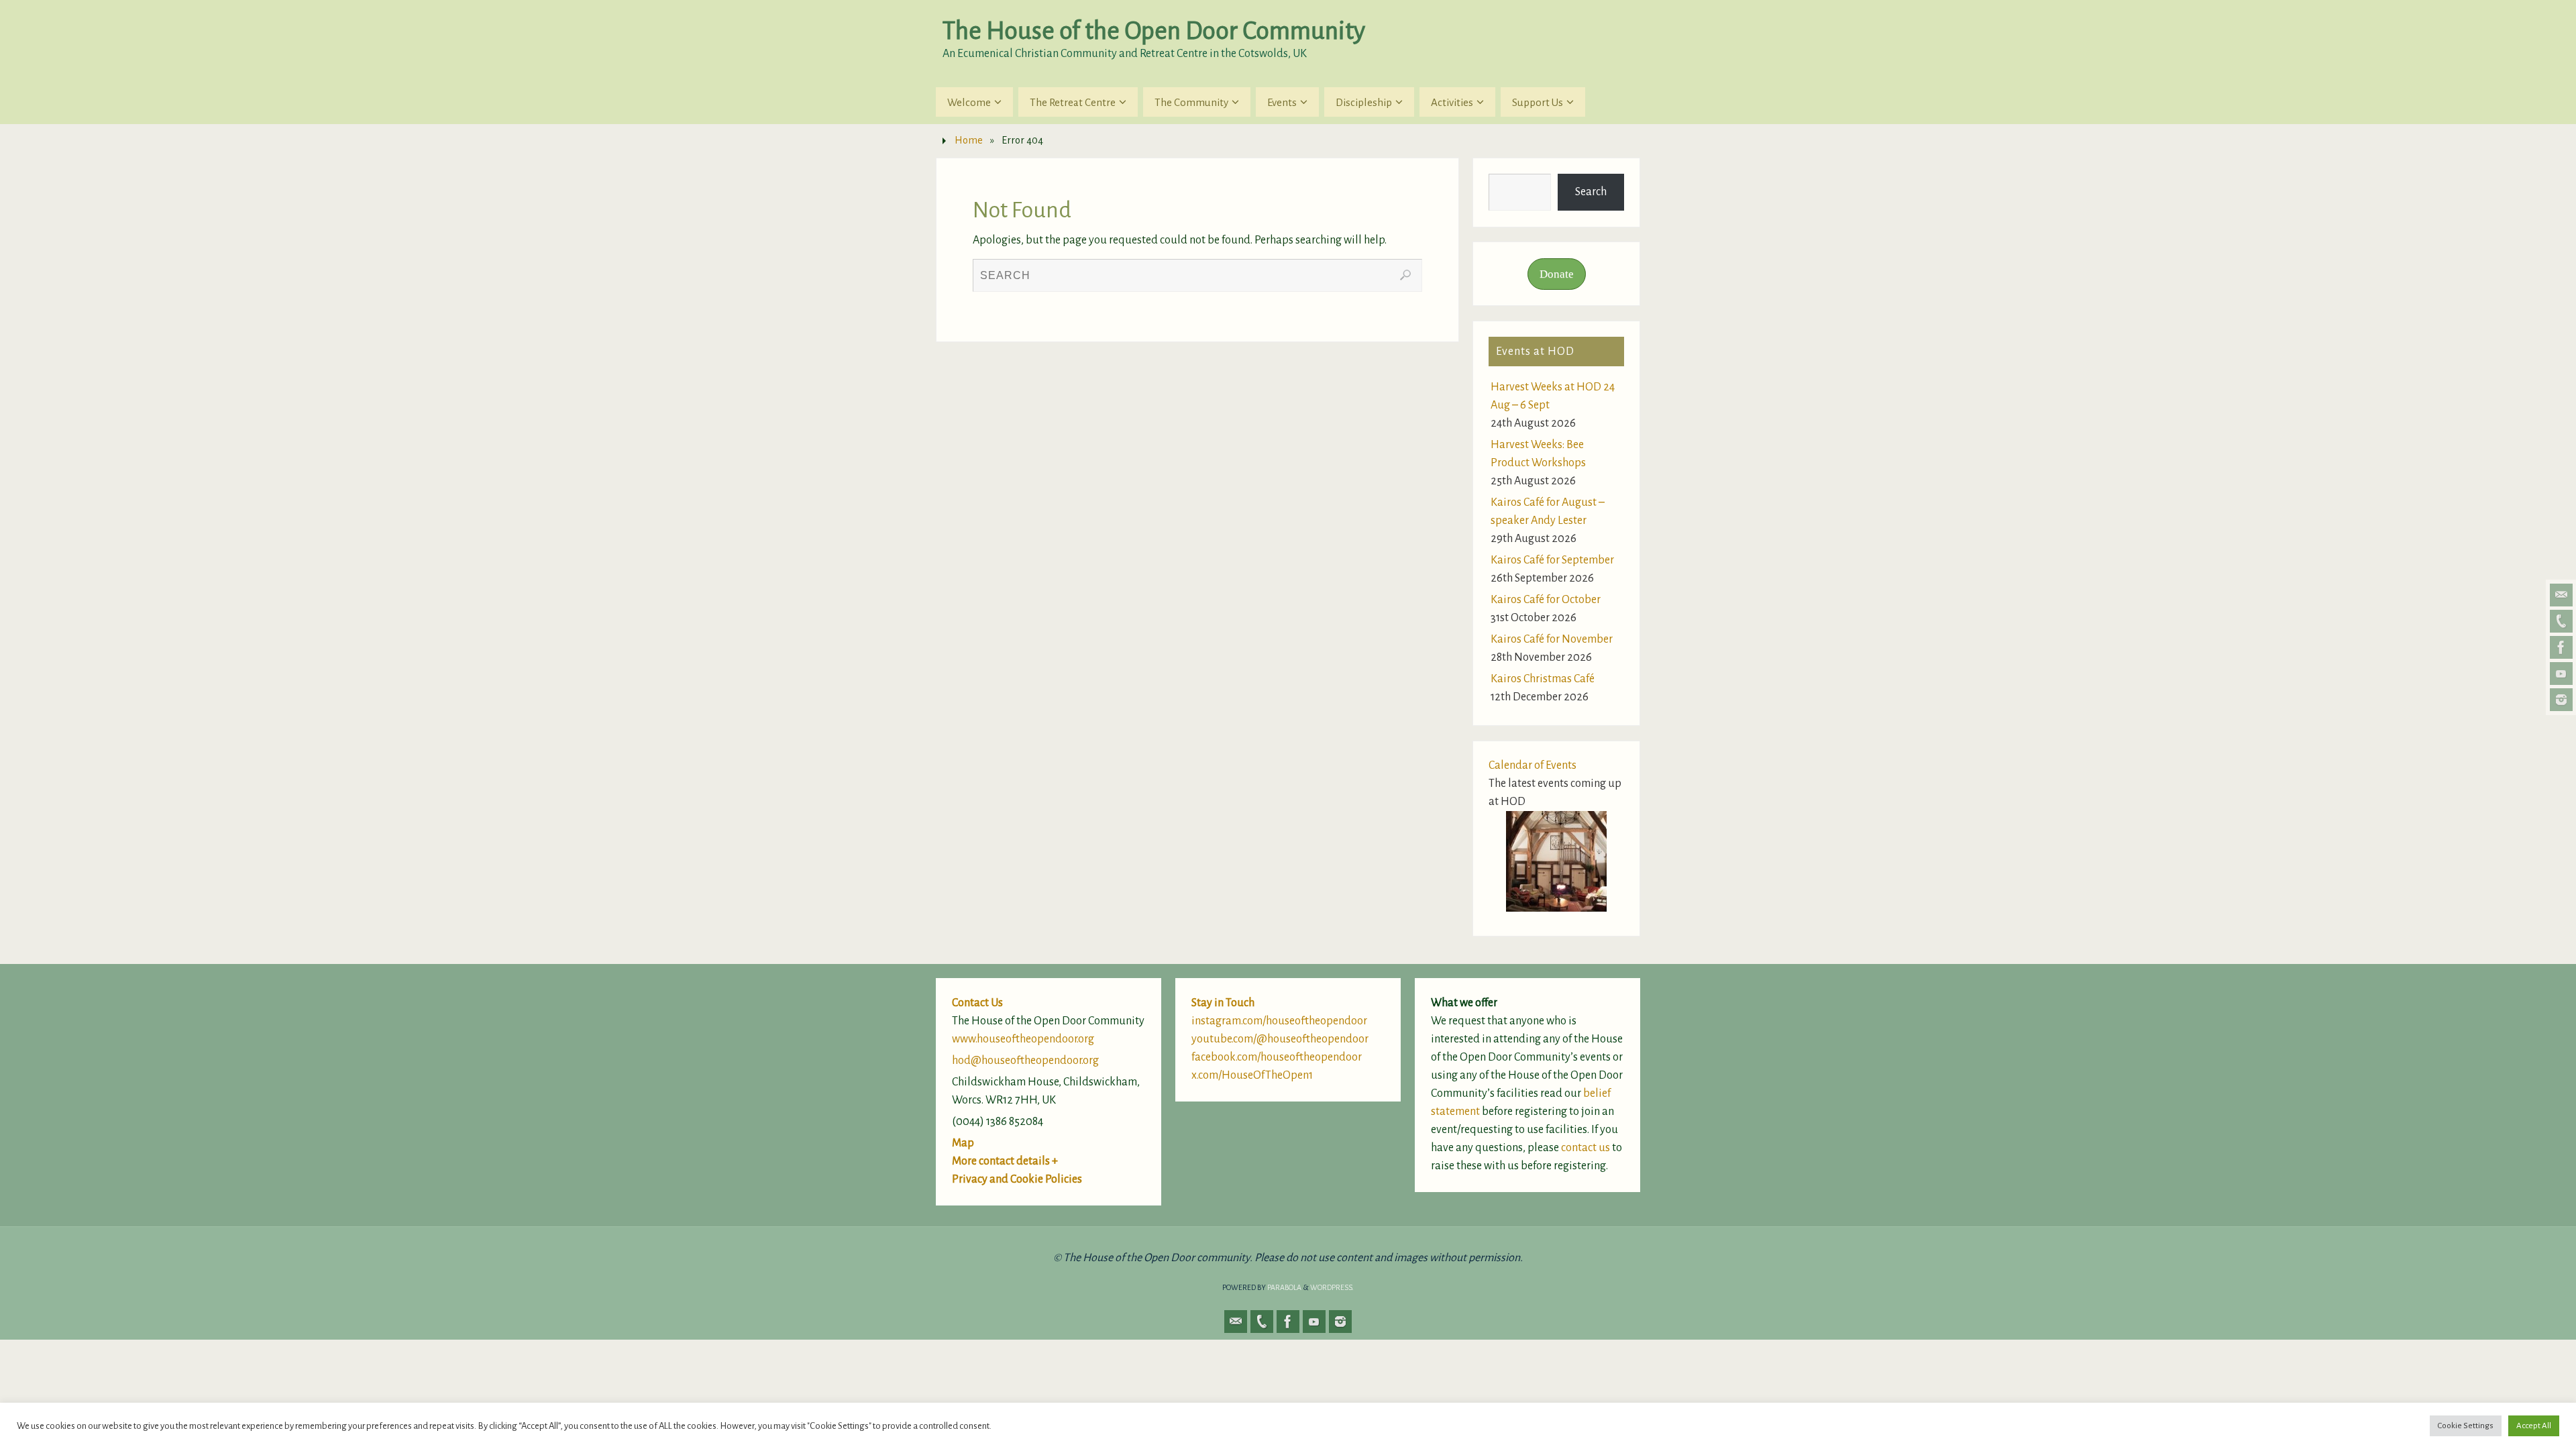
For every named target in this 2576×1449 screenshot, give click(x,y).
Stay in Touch (1223, 1003)
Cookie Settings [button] (2466, 1426)
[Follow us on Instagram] (2561, 700)
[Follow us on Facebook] (2561, 647)
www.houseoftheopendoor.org (1023, 1039)
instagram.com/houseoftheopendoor (1279, 1021)
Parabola (1284, 1287)
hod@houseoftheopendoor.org (1025, 1061)
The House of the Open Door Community (1154, 31)
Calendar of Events (1533, 765)
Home (969, 140)
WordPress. (1332, 1287)
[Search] (1405, 275)
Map (963, 1143)
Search (1591, 192)
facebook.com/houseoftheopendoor (1277, 1057)
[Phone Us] (2561, 621)
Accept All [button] (2534, 1426)
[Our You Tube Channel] (2561, 674)
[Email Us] (2561, 595)
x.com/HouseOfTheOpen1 (1252, 1075)
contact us (1586, 1148)
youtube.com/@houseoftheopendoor (1280, 1039)
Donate (1557, 274)
